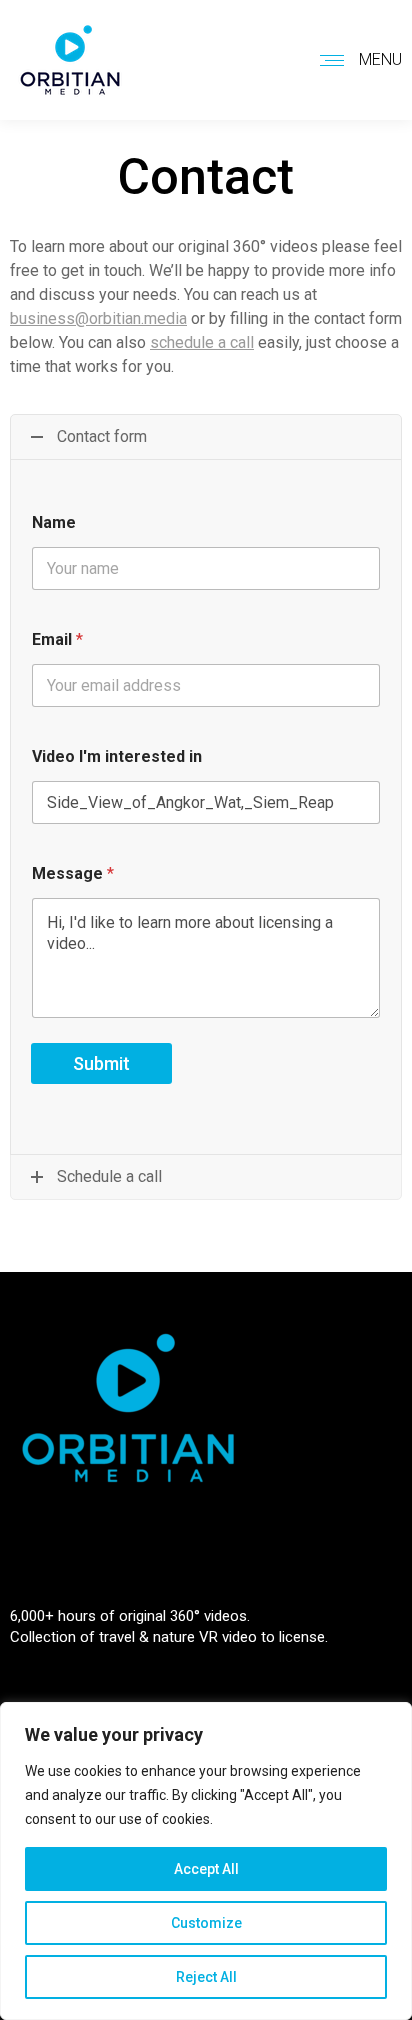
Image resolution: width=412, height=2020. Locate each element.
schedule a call (202, 342)
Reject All (206, 1977)
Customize (206, 1923)
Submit (101, 1063)
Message (73, 873)
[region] (206, 1861)
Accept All (206, 1869)
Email (57, 639)
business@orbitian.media (98, 318)
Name (54, 522)
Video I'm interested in (117, 756)
